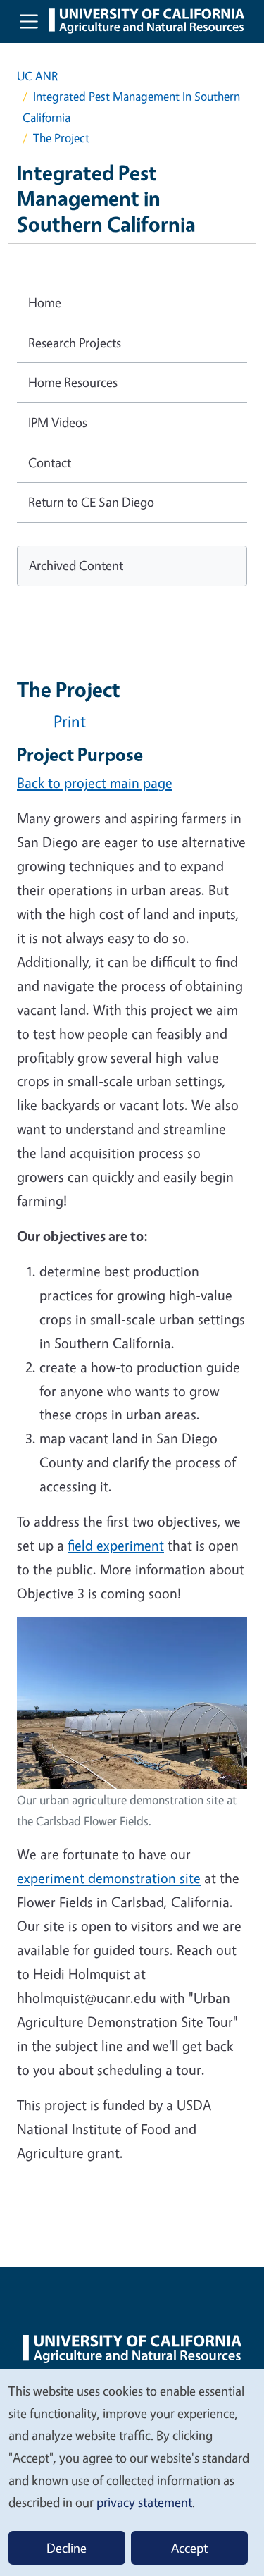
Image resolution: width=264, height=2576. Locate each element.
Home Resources (73, 382)
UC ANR (37, 76)
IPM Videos (58, 422)
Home (45, 302)
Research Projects (75, 343)
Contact (50, 462)
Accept (189, 2548)
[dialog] (132, 2472)
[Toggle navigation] (29, 21)
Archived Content (76, 565)
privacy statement (144, 2502)
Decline (67, 2548)
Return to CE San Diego (91, 502)
